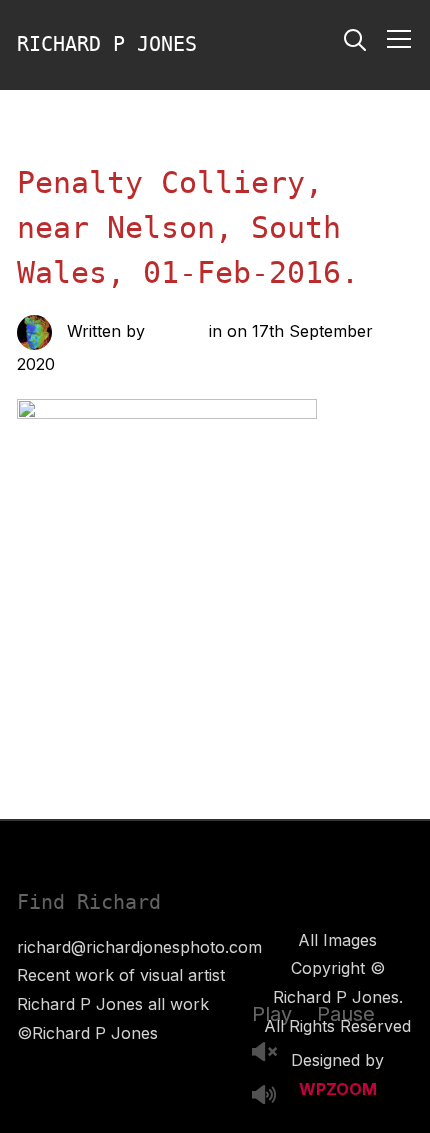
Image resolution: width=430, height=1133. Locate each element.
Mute (272, 1096)
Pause (346, 1014)
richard (177, 331)
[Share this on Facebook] (141, 693)
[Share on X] (181, 693)
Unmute (272, 1053)
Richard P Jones (107, 44)
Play (272, 1014)
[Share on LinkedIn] (221, 693)
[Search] (355, 38)
